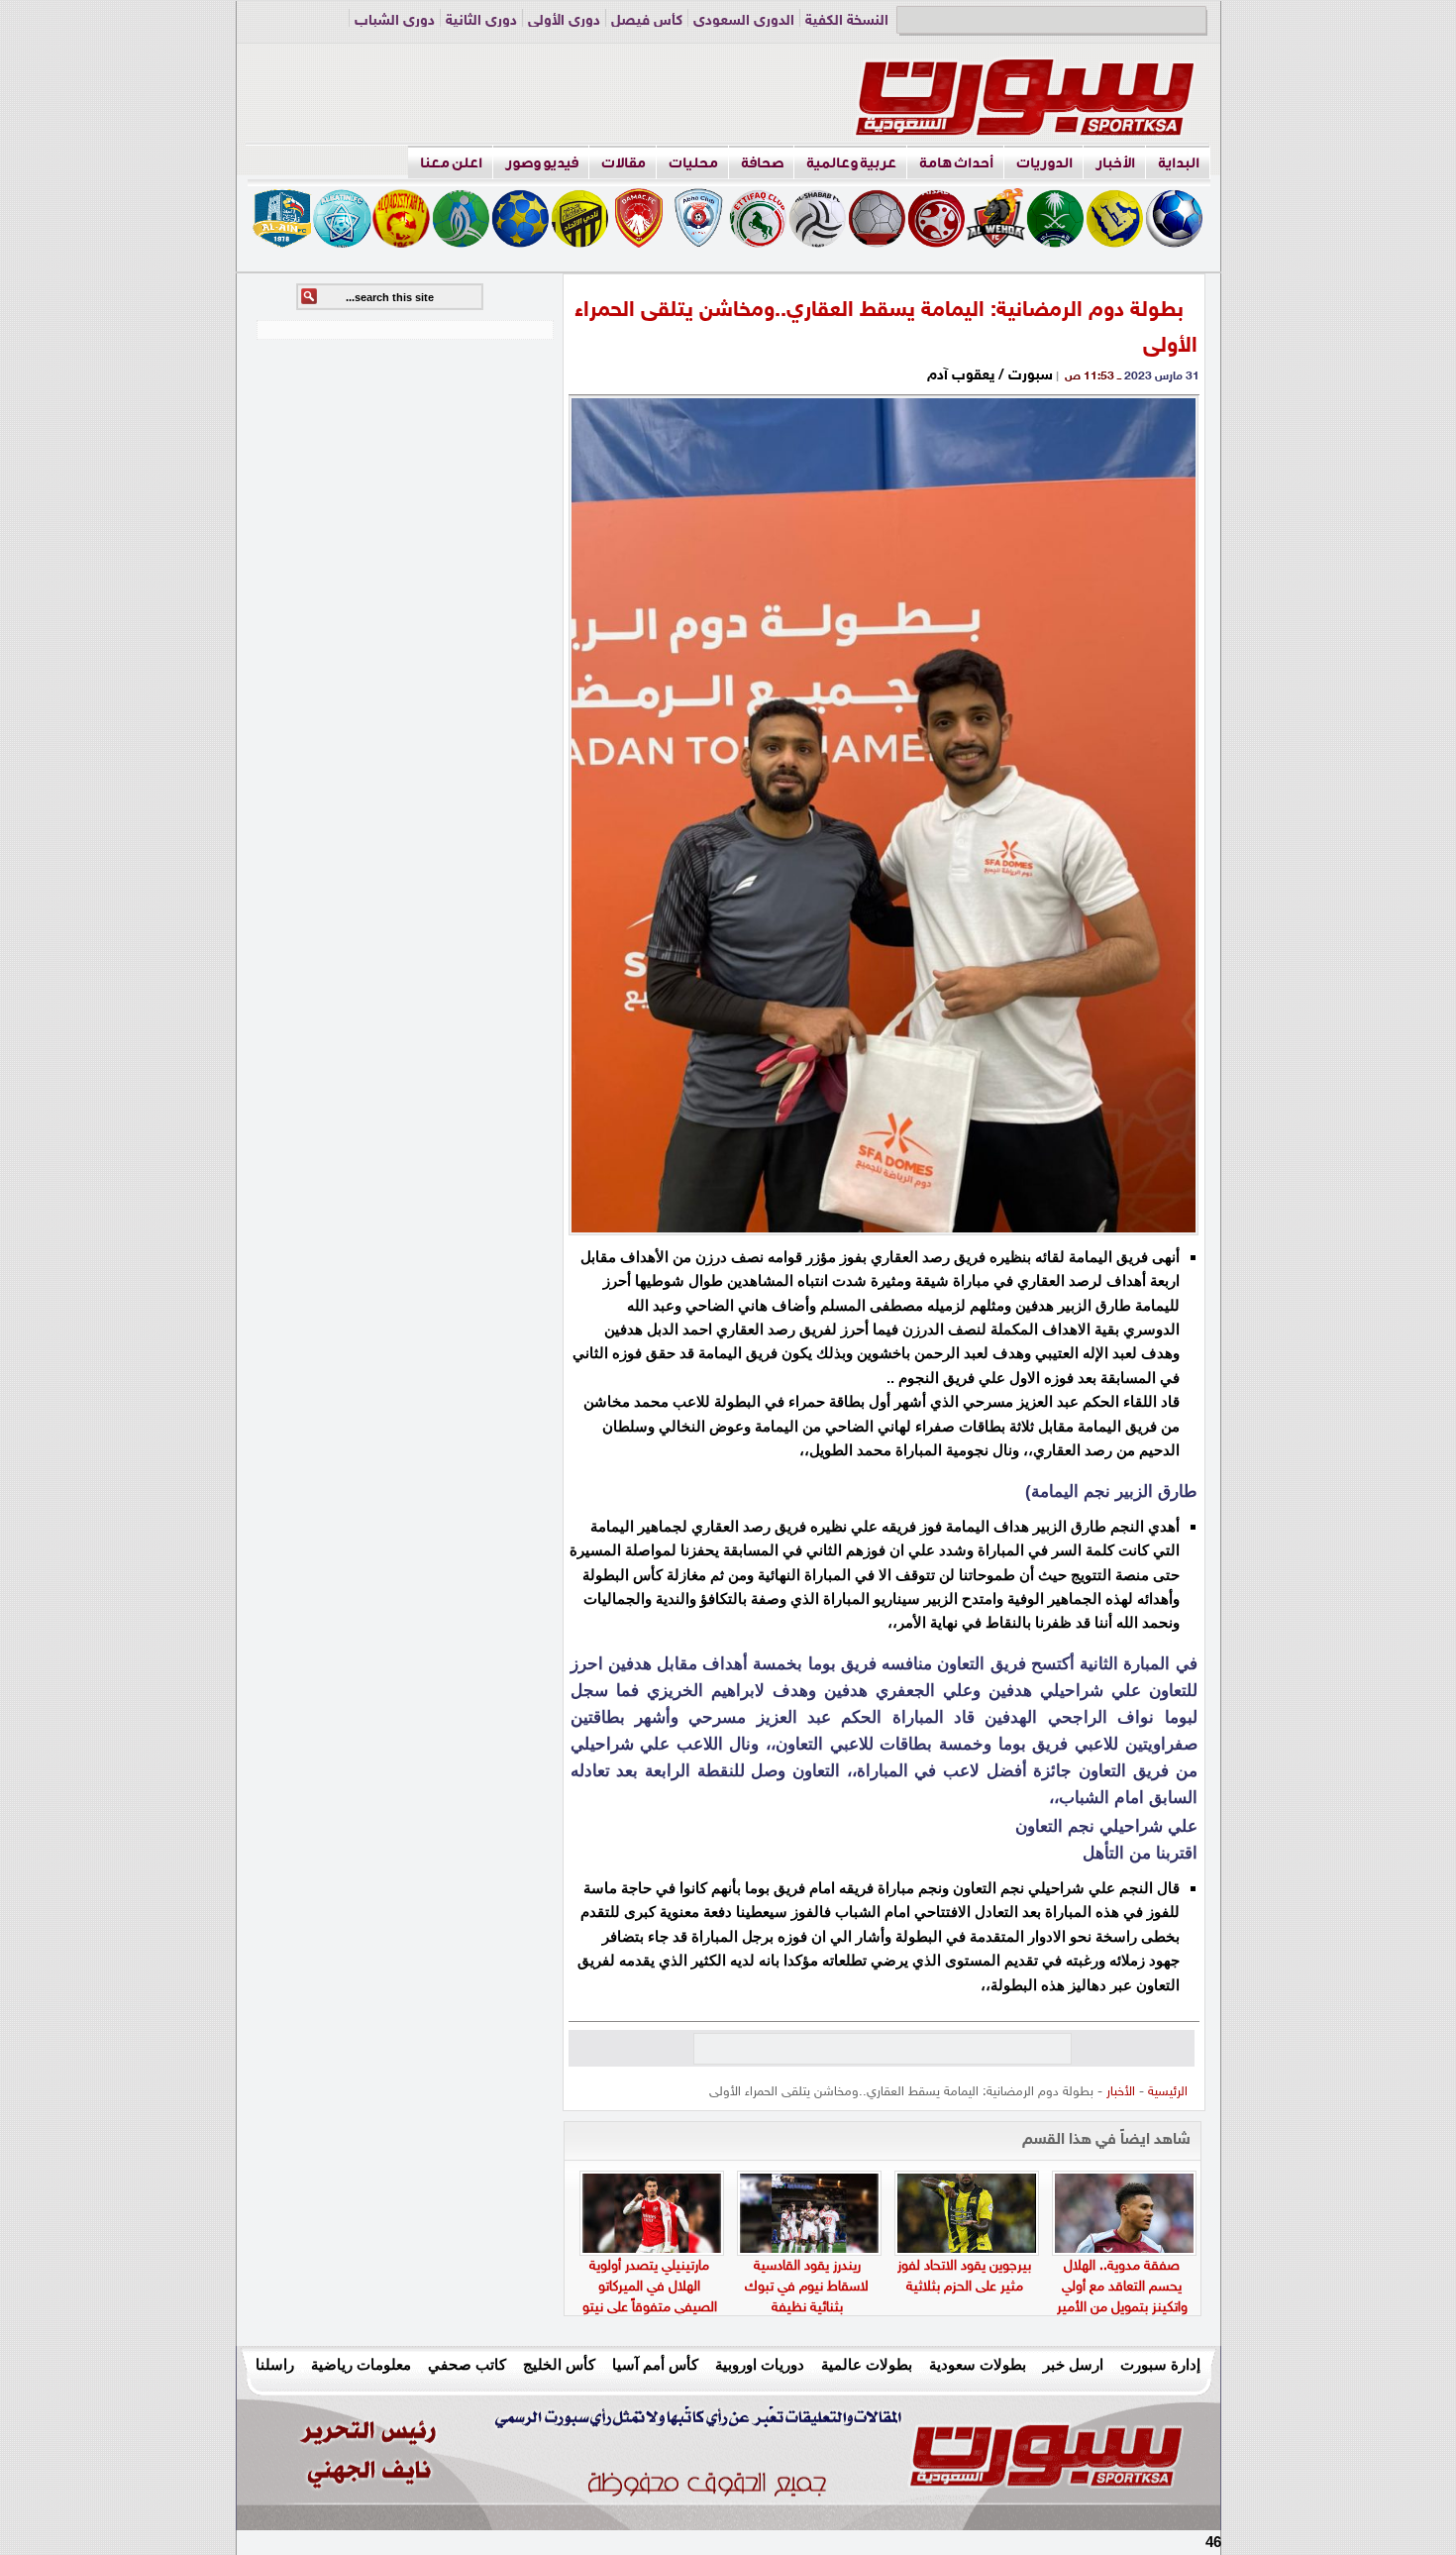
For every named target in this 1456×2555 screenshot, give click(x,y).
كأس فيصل (647, 21)
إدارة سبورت (1160, 2364)
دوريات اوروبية (760, 2364)
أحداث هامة (956, 163)
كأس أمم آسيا (655, 2364)
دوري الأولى (564, 21)
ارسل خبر (1073, 2364)
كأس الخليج (559, 2364)
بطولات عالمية (867, 2364)
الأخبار (1115, 163)
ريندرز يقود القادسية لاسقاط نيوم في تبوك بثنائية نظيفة (807, 2287)
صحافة (762, 163)
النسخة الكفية (847, 21)
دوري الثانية (481, 21)
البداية (1179, 163)
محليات (693, 163)
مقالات (624, 163)
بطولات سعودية (978, 2364)
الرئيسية (1168, 2092)
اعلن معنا (451, 163)
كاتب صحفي (467, 2364)
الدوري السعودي (744, 21)
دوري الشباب (395, 21)
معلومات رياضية (361, 2364)
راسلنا (275, 2364)
